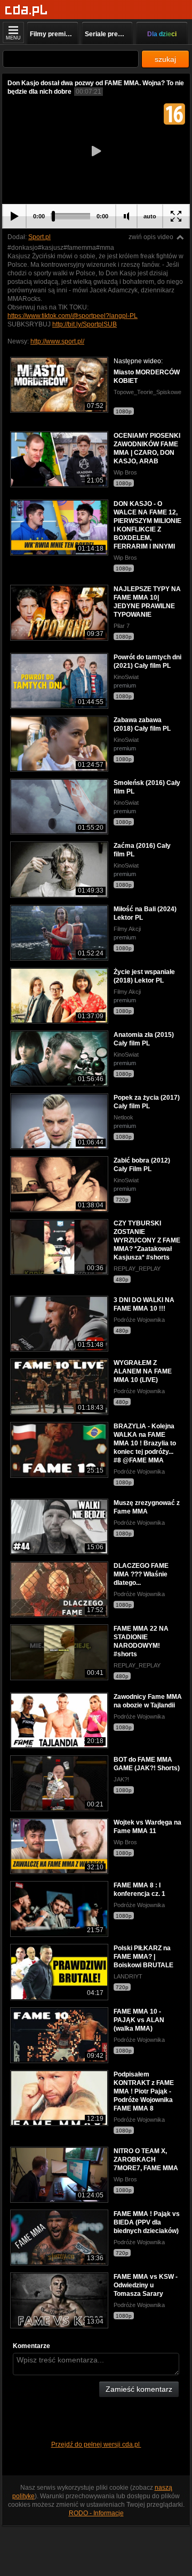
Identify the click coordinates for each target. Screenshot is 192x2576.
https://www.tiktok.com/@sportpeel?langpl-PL (73, 316)
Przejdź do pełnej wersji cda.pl (96, 2444)
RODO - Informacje (96, 2513)
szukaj (165, 59)
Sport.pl (39, 237)
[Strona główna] (26, 10)
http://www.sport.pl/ (57, 341)
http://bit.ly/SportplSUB (85, 324)
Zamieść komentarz (139, 2389)
